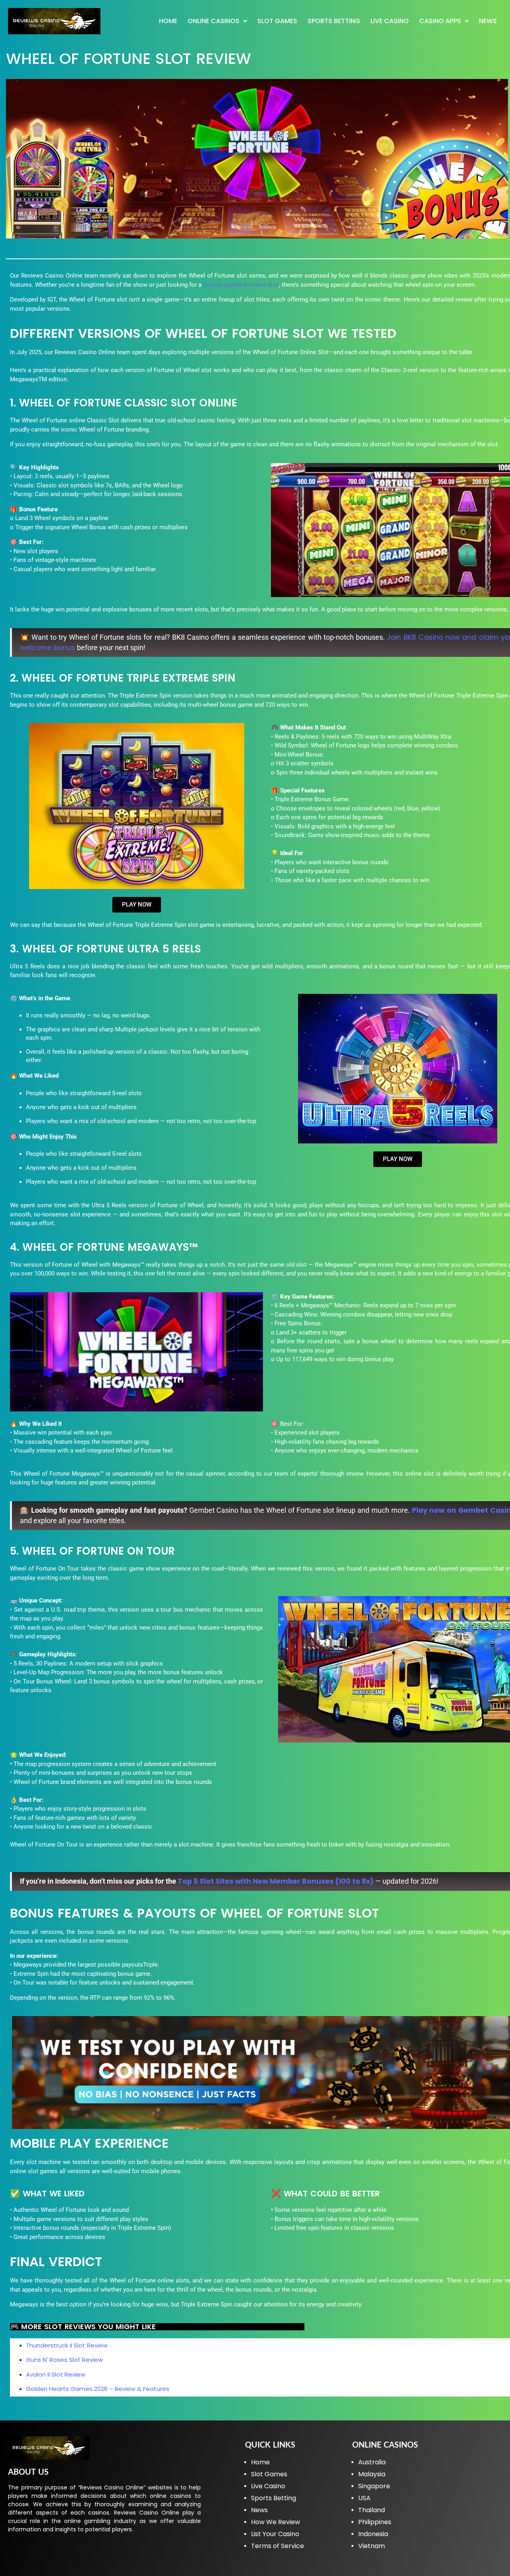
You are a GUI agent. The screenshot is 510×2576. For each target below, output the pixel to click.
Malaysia (372, 2474)
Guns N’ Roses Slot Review (64, 2360)
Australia (372, 2462)
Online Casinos (214, 21)
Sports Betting (334, 21)
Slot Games (277, 21)
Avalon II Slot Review (56, 2374)
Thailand (372, 2510)
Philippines (375, 2522)
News (488, 21)
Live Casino (390, 21)
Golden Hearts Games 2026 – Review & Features (98, 2389)
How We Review (276, 2522)
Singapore (374, 2486)
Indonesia (373, 2534)
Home (168, 21)
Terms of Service (278, 2546)
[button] (217, 21)
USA (364, 2498)
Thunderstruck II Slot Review (67, 2345)
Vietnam (372, 2546)
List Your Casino (275, 2534)
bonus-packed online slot (241, 285)
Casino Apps (440, 21)
